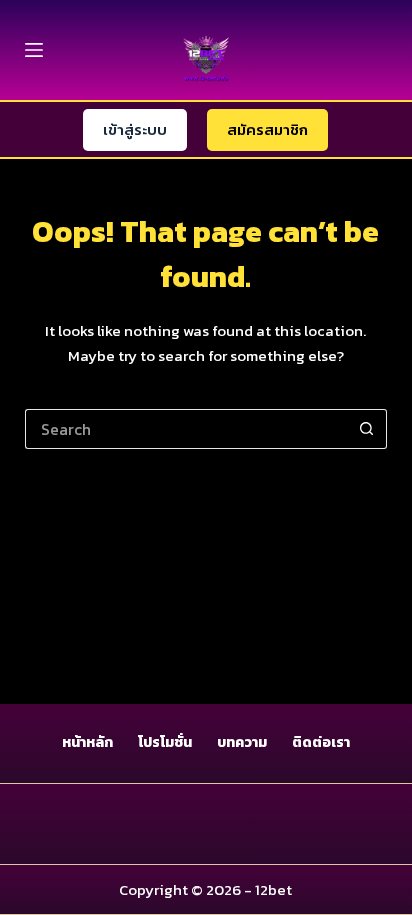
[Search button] (367, 429)
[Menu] (34, 50)
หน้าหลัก (87, 743)
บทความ (242, 743)
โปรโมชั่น (165, 743)
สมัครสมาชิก (267, 129)
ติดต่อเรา (321, 743)
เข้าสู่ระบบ (135, 129)
